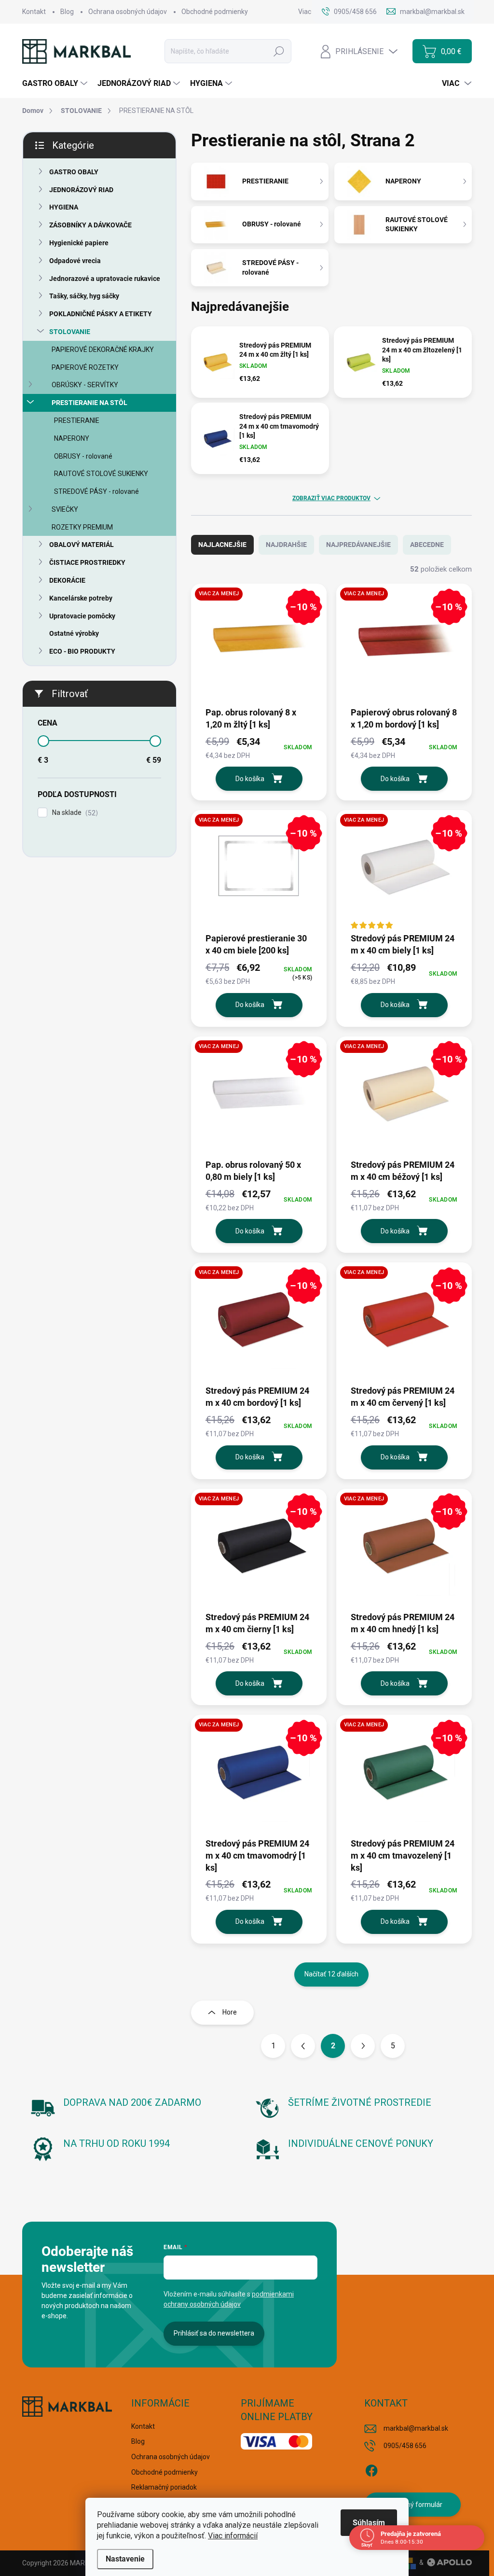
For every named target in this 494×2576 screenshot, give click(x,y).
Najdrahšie (286, 545)
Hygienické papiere (79, 243)
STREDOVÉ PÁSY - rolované (96, 491)
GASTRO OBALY (74, 172)
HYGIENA (64, 207)
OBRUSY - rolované (83, 456)
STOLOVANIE (70, 332)
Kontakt (34, 12)
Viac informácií (233, 2536)
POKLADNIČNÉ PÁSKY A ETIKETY (101, 314)
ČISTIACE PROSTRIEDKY (87, 562)
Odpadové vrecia (75, 261)
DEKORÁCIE (67, 580)
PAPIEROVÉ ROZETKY (85, 367)
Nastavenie (125, 2559)
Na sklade (74, 813)
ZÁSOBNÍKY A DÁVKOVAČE (90, 225)
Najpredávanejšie (358, 545)
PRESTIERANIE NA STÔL (89, 403)
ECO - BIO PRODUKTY (82, 651)
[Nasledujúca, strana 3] (363, 2046)
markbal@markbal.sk (416, 2428)
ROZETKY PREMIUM (82, 527)
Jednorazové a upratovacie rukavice (105, 279)
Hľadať (279, 51)
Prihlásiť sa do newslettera (214, 2333)
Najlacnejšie (222, 545)
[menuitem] (56, 84)
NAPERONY (72, 438)
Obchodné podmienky (215, 12)
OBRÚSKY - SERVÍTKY (85, 385)
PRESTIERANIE (77, 420)
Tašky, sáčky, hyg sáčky (84, 296)
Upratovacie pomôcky (82, 616)
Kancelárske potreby (81, 598)
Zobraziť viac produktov (331, 498)
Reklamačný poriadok (164, 2487)
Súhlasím (369, 2523)
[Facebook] (371, 2469)
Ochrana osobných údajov (128, 12)
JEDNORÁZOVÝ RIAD (81, 190)
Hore (230, 2012)
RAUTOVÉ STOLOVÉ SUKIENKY (101, 474)
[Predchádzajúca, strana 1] (303, 2046)
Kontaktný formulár (413, 2505)
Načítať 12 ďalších (331, 1974)
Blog (67, 12)
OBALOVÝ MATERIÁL (82, 545)
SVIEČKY (65, 509)
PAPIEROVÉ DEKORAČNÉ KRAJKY (103, 350)
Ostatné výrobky (74, 633)
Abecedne (427, 545)
